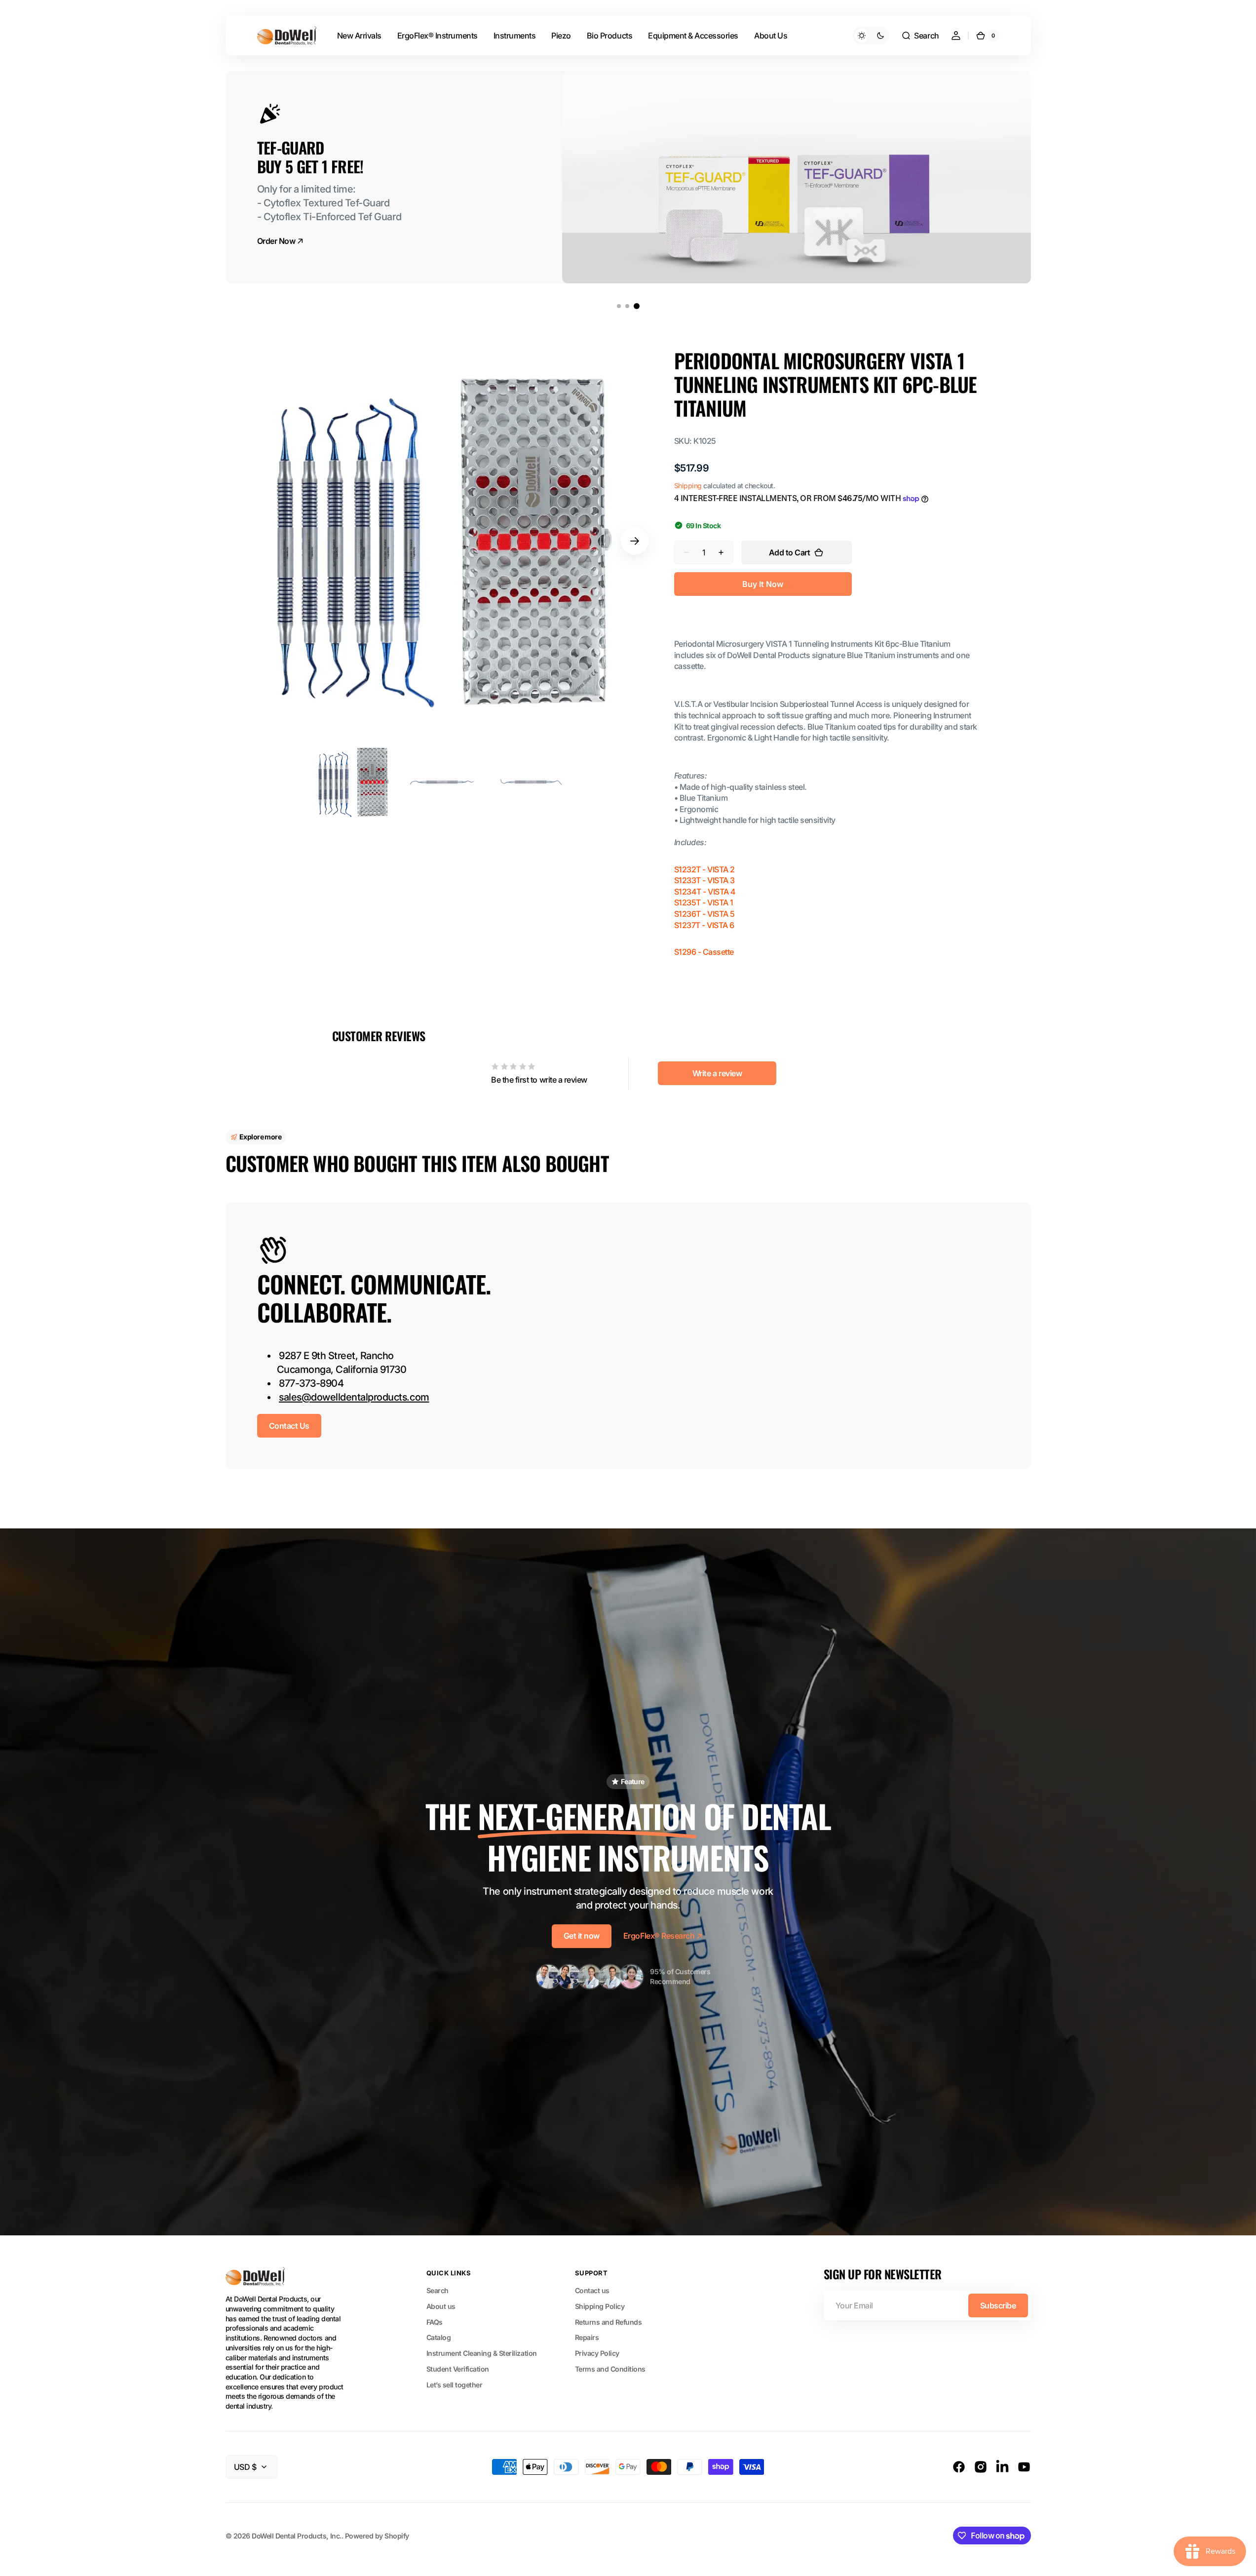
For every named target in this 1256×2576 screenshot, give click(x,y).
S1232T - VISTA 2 (704, 869)
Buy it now (763, 584)
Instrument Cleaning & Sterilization (482, 2353)
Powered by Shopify (377, 2536)
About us (441, 2306)
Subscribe (998, 2305)
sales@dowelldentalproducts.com (354, 1397)
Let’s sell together (455, 2385)
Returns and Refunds (609, 2322)
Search (438, 2290)
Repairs (587, 2337)
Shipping (688, 486)
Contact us (592, 2290)
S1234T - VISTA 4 (705, 892)
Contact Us (289, 1426)
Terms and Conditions (610, 2369)
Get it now (582, 1936)
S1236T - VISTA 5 (704, 914)
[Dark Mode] (871, 36)
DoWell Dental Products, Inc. (296, 2536)
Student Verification (458, 2369)
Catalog (439, 2337)
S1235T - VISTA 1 (704, 902)
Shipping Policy (600, 2306)
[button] (920, 36)
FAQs (435, 2322)
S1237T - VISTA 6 (704, 925)
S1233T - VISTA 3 (704, 880)
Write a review (717, 1073)
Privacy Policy (597, 2353)
